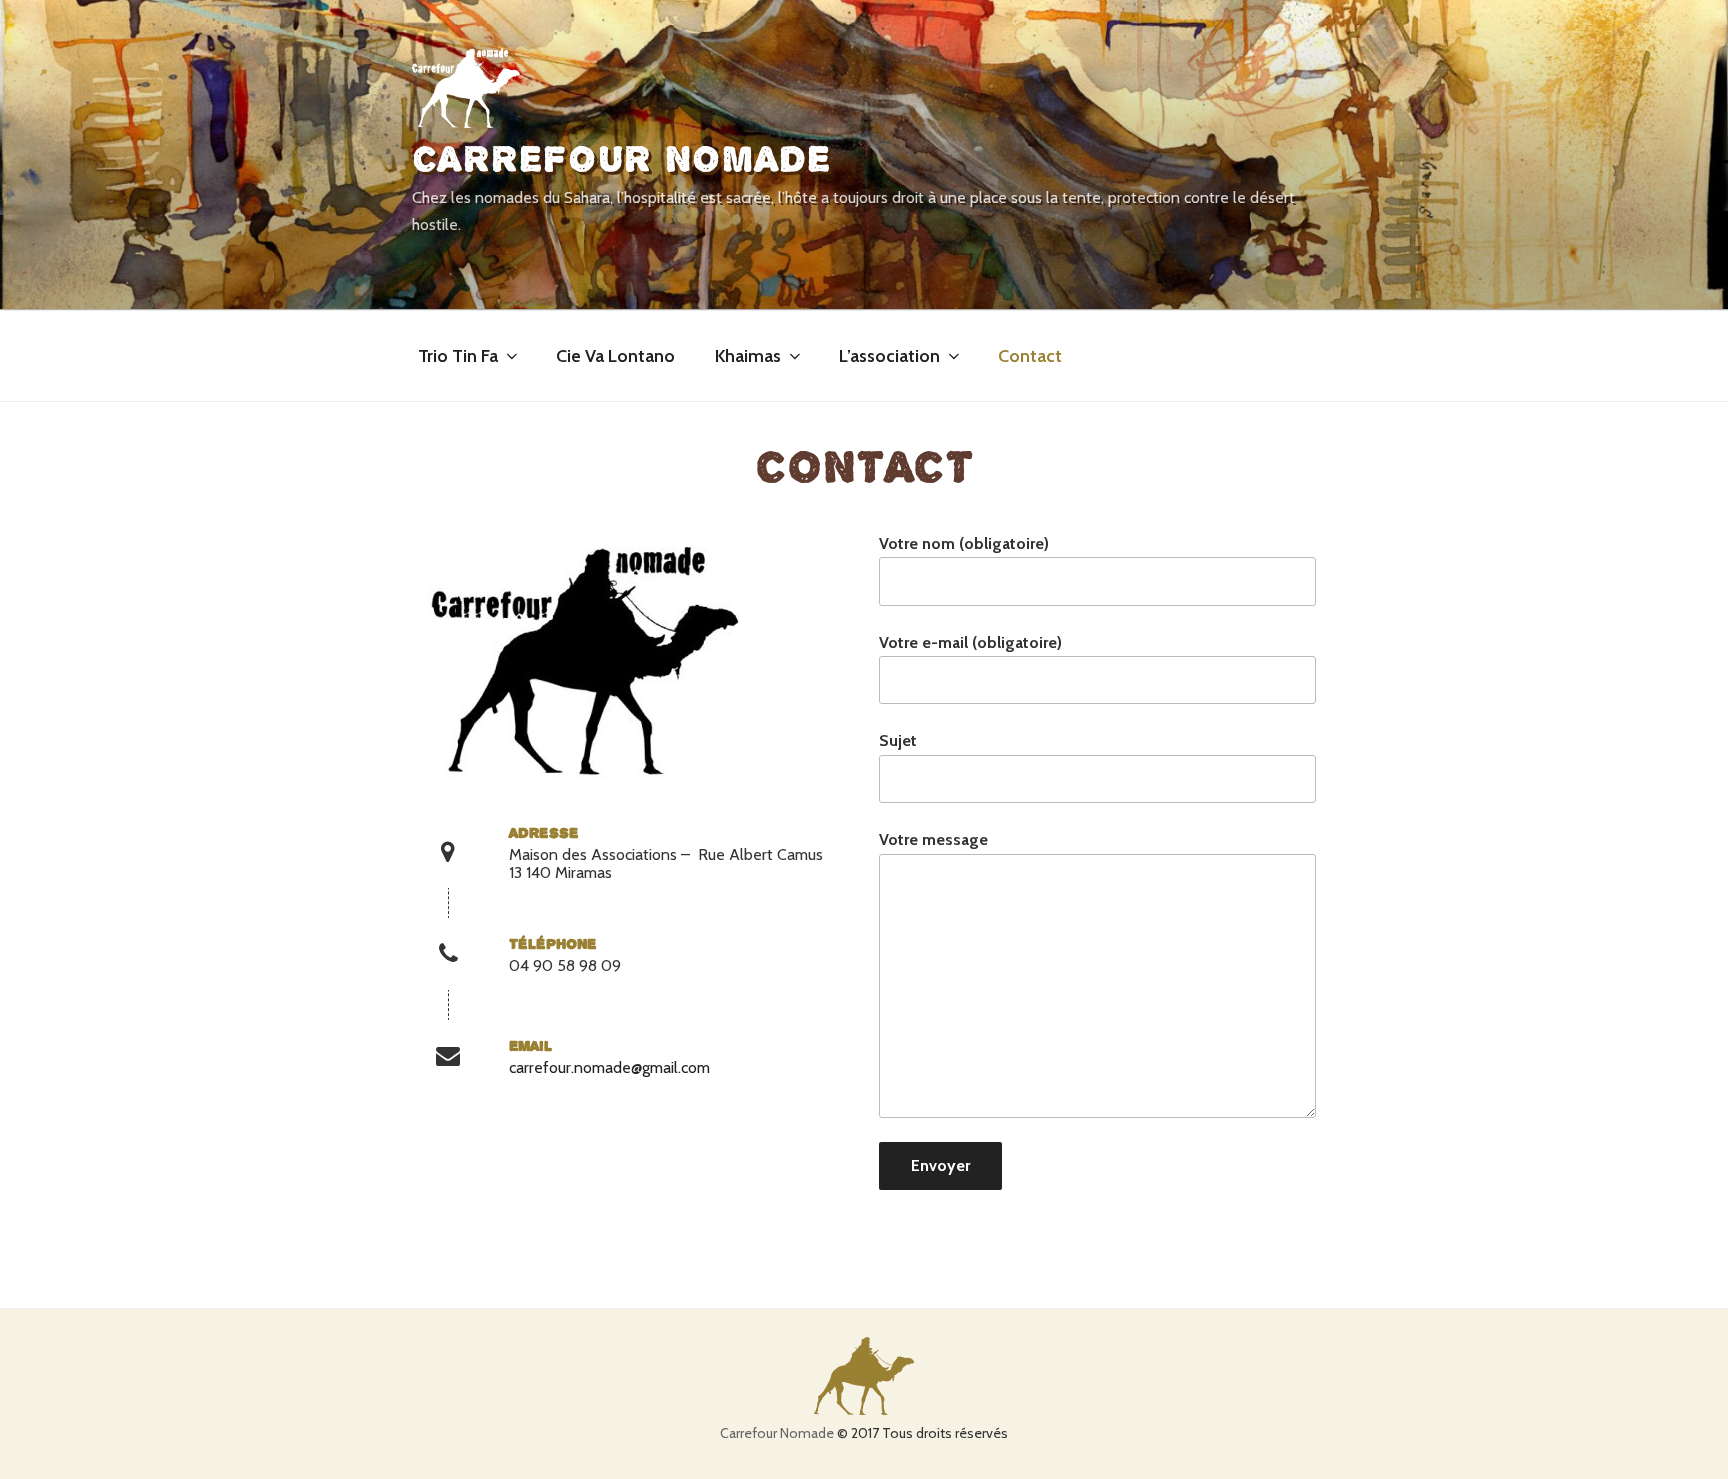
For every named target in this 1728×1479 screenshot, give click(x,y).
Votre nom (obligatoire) (964, 543)
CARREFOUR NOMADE (621, 159)
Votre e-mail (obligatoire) (970, 642)
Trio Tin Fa (458, 356)
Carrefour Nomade (777, 1433)
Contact (1030, 356)
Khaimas (748, 356)
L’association (889, 356)
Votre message (933, 839)
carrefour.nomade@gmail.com (609, 1067)
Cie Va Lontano (615, 356)
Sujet (898, 740)
